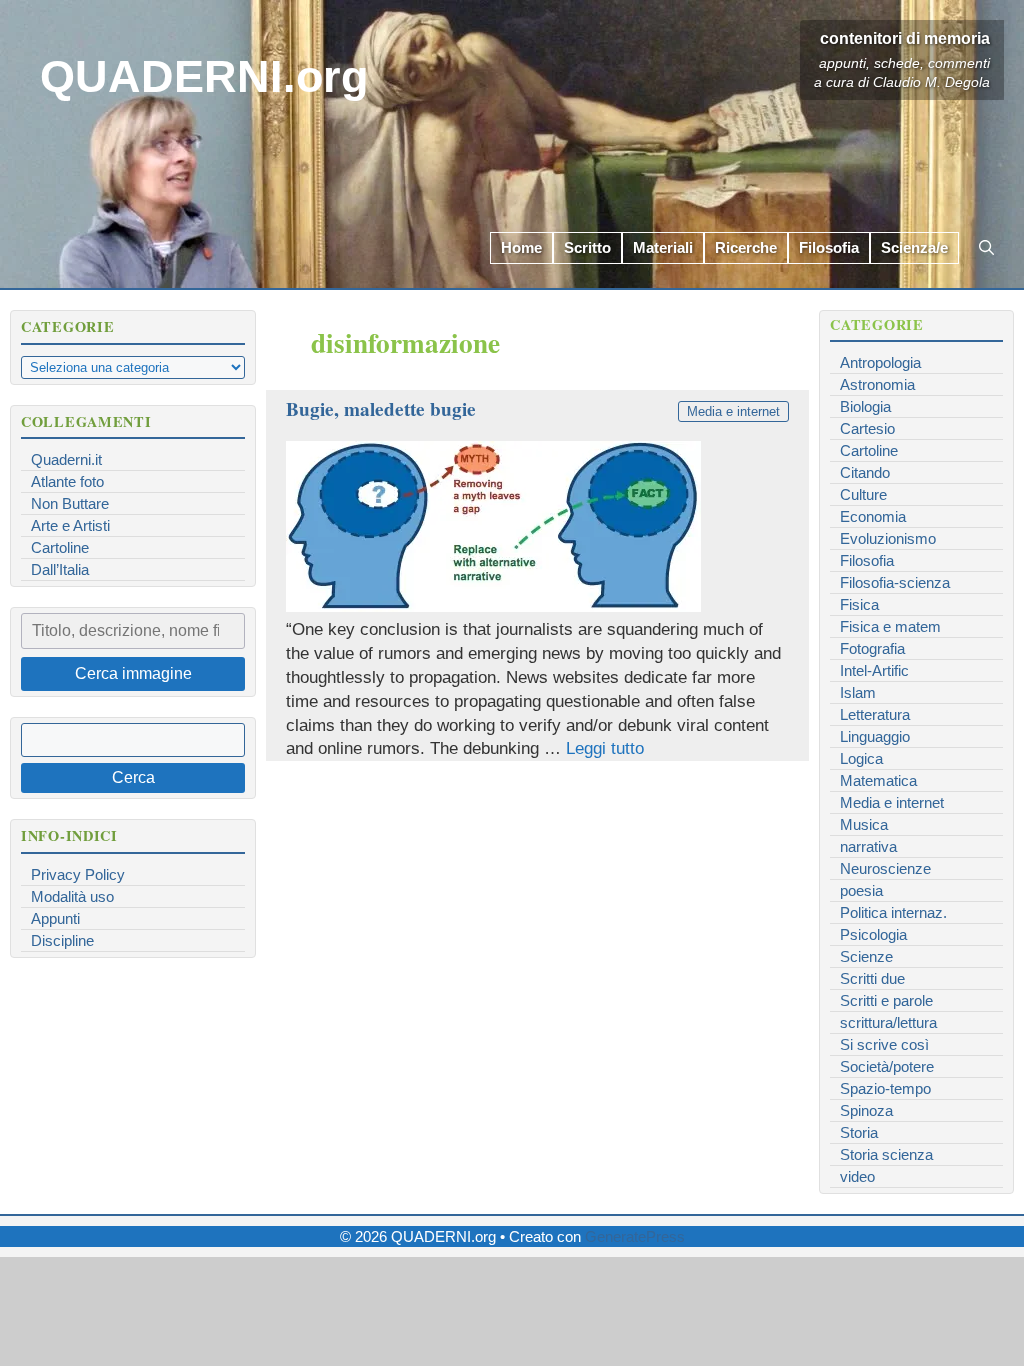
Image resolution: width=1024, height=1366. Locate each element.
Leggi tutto (605, 748)
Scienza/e (914, 247)
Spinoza (866, 1110)
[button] (986, 248)
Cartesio (867, 428)
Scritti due (872, 978)
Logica (861, 758)
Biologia (865, 406)
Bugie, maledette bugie (381, 409)
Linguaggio (875, 736)
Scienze (866, 956)
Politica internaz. (893, 912)
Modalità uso (72, 896)
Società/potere (887, 1066)
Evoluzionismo (888, 538)
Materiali (663, 247)
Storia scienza (886, 1154)
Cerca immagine (133, 673)
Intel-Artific (874, 670)
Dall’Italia (60, 569)
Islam (858, 692)
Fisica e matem (890, 626)
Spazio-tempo (885, 1088)
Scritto (587, 247)
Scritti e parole (886, 1000)
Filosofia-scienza (895, 582)
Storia (859, 1132)
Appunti (55, 918)
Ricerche (746, 247)
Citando (865, 472)
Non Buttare (70, 503)
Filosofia (829, 247)
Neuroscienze (885, 868)
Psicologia (873, 934)
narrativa (868, 846)
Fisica (859, 604)
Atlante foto (67, 481)
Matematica (878, 780)
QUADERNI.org (204, 76)
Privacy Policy (78, 874)
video (857, 1176)
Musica (864, 824)
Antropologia (880, 362)
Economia (873, 516)
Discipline (62, 940)
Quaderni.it (66, 459)
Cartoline (60, 547)
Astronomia (877, 384)
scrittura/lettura (888, 1022)
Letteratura (875, 714)
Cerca (133, 777)
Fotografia (872, 648)
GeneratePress (635, 1236)
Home (521, 247)
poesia (861, 890)
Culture (863, 494)
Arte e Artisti (70, 525)
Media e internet (733, 411)
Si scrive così (884, 1044)
